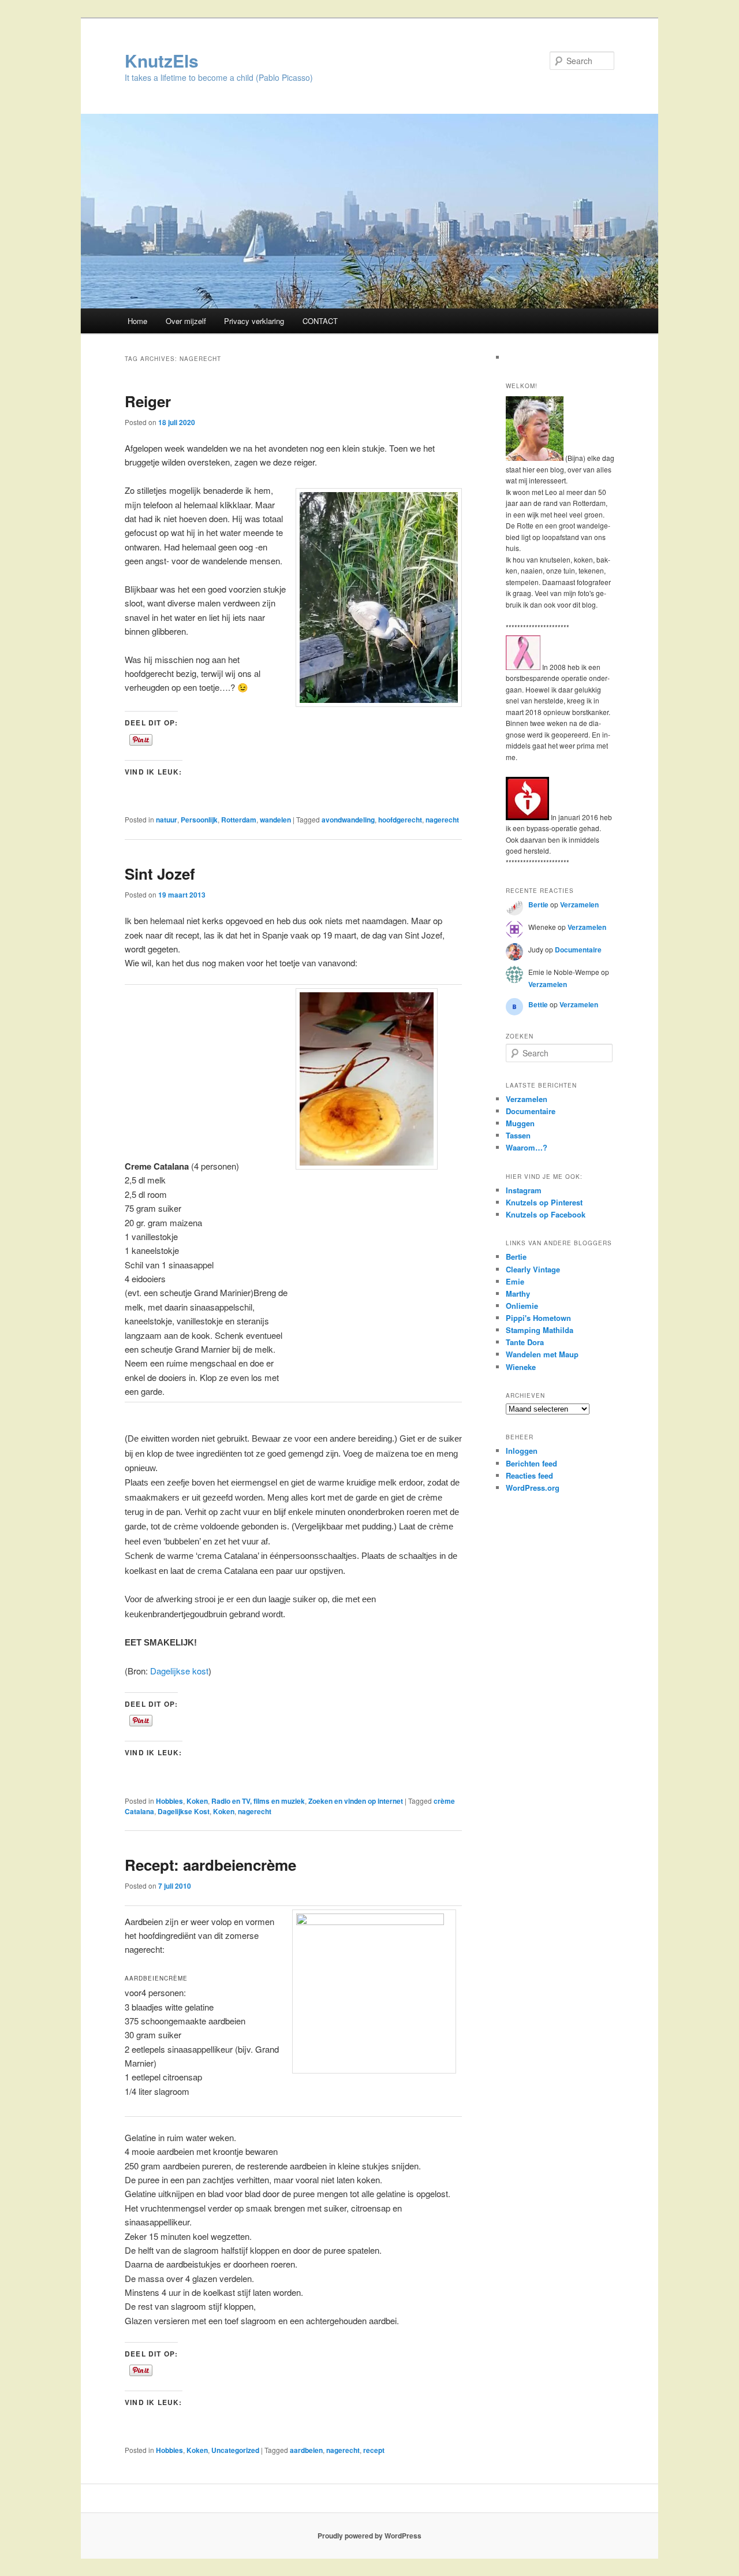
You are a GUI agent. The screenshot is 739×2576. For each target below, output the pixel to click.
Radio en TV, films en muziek (258, 1801)
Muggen (520, 1123)
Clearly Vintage (533, 1269)
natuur (167, 820)
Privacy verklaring (254, 321)
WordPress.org (533, 1488)
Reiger (148, 401)
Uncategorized (235, 2450)
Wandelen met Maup (542, 1354)
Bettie (538, 1004)
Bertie (538, 904)
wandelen (275, 820)
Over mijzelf (186, 321)
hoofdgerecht (400, 820)
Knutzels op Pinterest (544, 1202)
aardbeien (306, 2450)
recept (374, 2450)
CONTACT (320, 321)
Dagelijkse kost (179, 1671)
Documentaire (578, 950)
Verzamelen (579, 904)
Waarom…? (527, 1147)
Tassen (518, 1135)
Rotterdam (239, 820)
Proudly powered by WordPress (369, 2536)
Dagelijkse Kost (184, 1811)
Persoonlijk (199, 820)
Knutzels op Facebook (546, 1214)
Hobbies (169, 1801)
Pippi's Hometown (538, 1318)
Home (137, 321)
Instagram (524, 1190)
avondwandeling (348, 820)
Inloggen (522, 1451)
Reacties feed (529, 1475)
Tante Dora (525, 1342)
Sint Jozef (160, 874)
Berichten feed (531, 1463)
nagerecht (442, 820)
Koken (197, 1801)
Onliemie (522, 1306)
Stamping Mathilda (540, 1330)
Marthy (518, 1293)
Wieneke (521, 1367)
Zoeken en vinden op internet (356, 1801)
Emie (515, 1281)
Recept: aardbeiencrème (210, 1865)
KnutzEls (162, 60)
